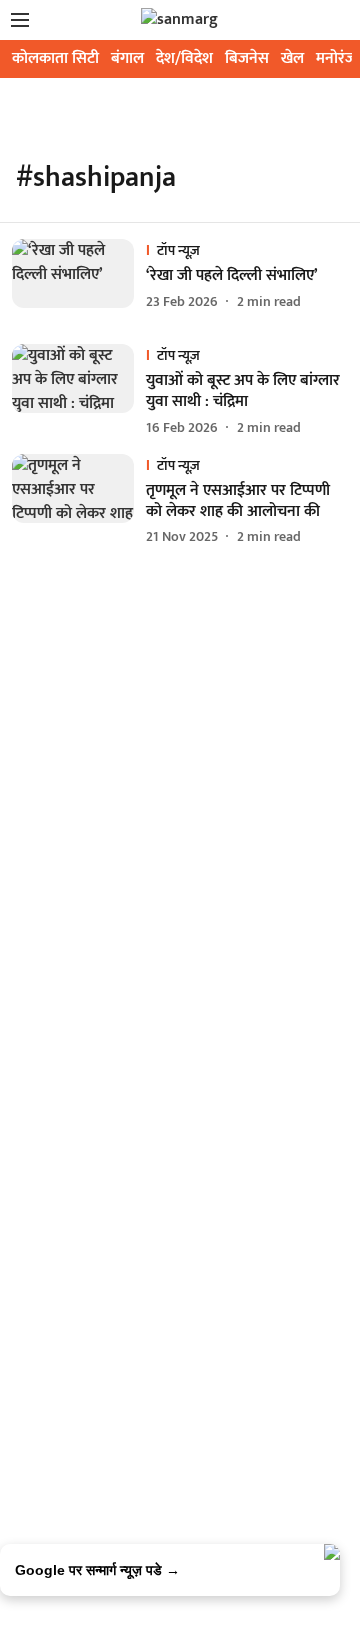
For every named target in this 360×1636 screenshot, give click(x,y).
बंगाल (127, 58)
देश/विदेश (184, 58)
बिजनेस (247, 58)
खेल (292, 58)
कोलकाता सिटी (55, 58)
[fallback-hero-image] (79, 275)
